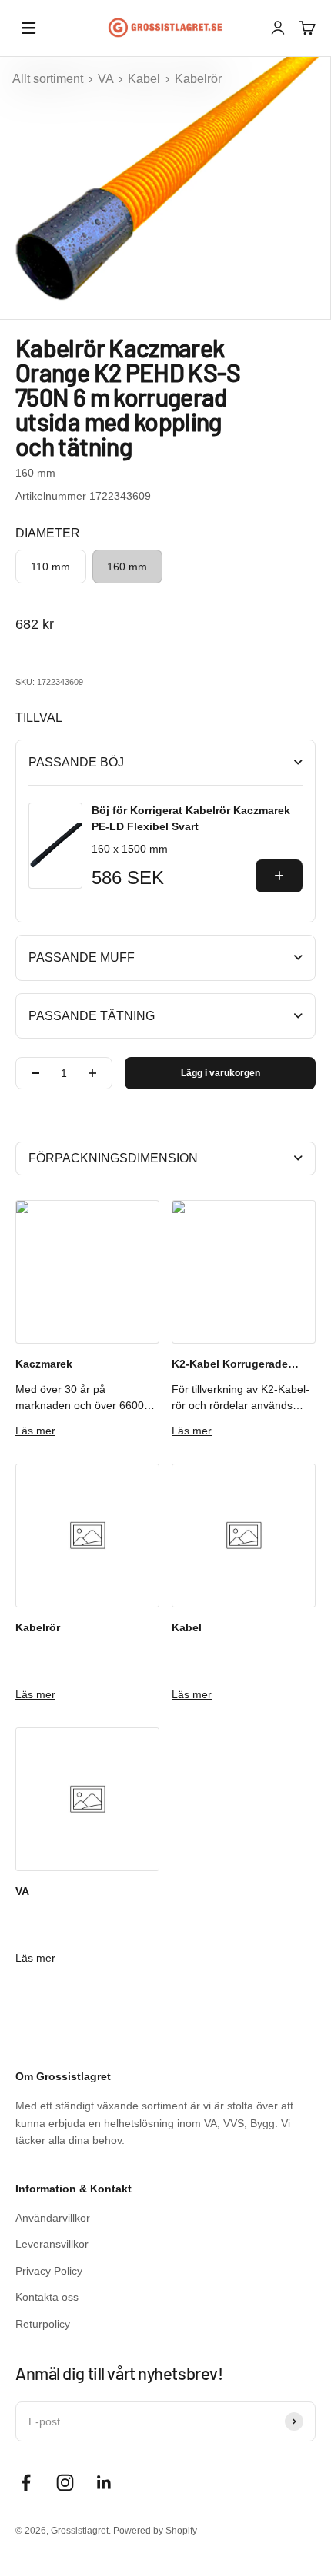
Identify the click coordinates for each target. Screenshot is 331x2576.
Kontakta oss (47, 2297)
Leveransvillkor (52, 2244)
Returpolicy (43, 2324)
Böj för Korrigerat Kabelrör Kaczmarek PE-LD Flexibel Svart (191, 818)
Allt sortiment (49, 79)
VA (107, 79)
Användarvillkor (53, 2218)
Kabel (145, 79)
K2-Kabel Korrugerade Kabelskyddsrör (230, 1365)
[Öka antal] (92, 1073)
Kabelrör (198, 79)
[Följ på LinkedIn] (104, 2483)
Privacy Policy (49, 2271)
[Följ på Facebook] (26, 2483)
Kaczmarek (44, 1364)
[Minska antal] (35, 1073)
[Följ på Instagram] (65, 2483)
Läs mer (35, 1431)
